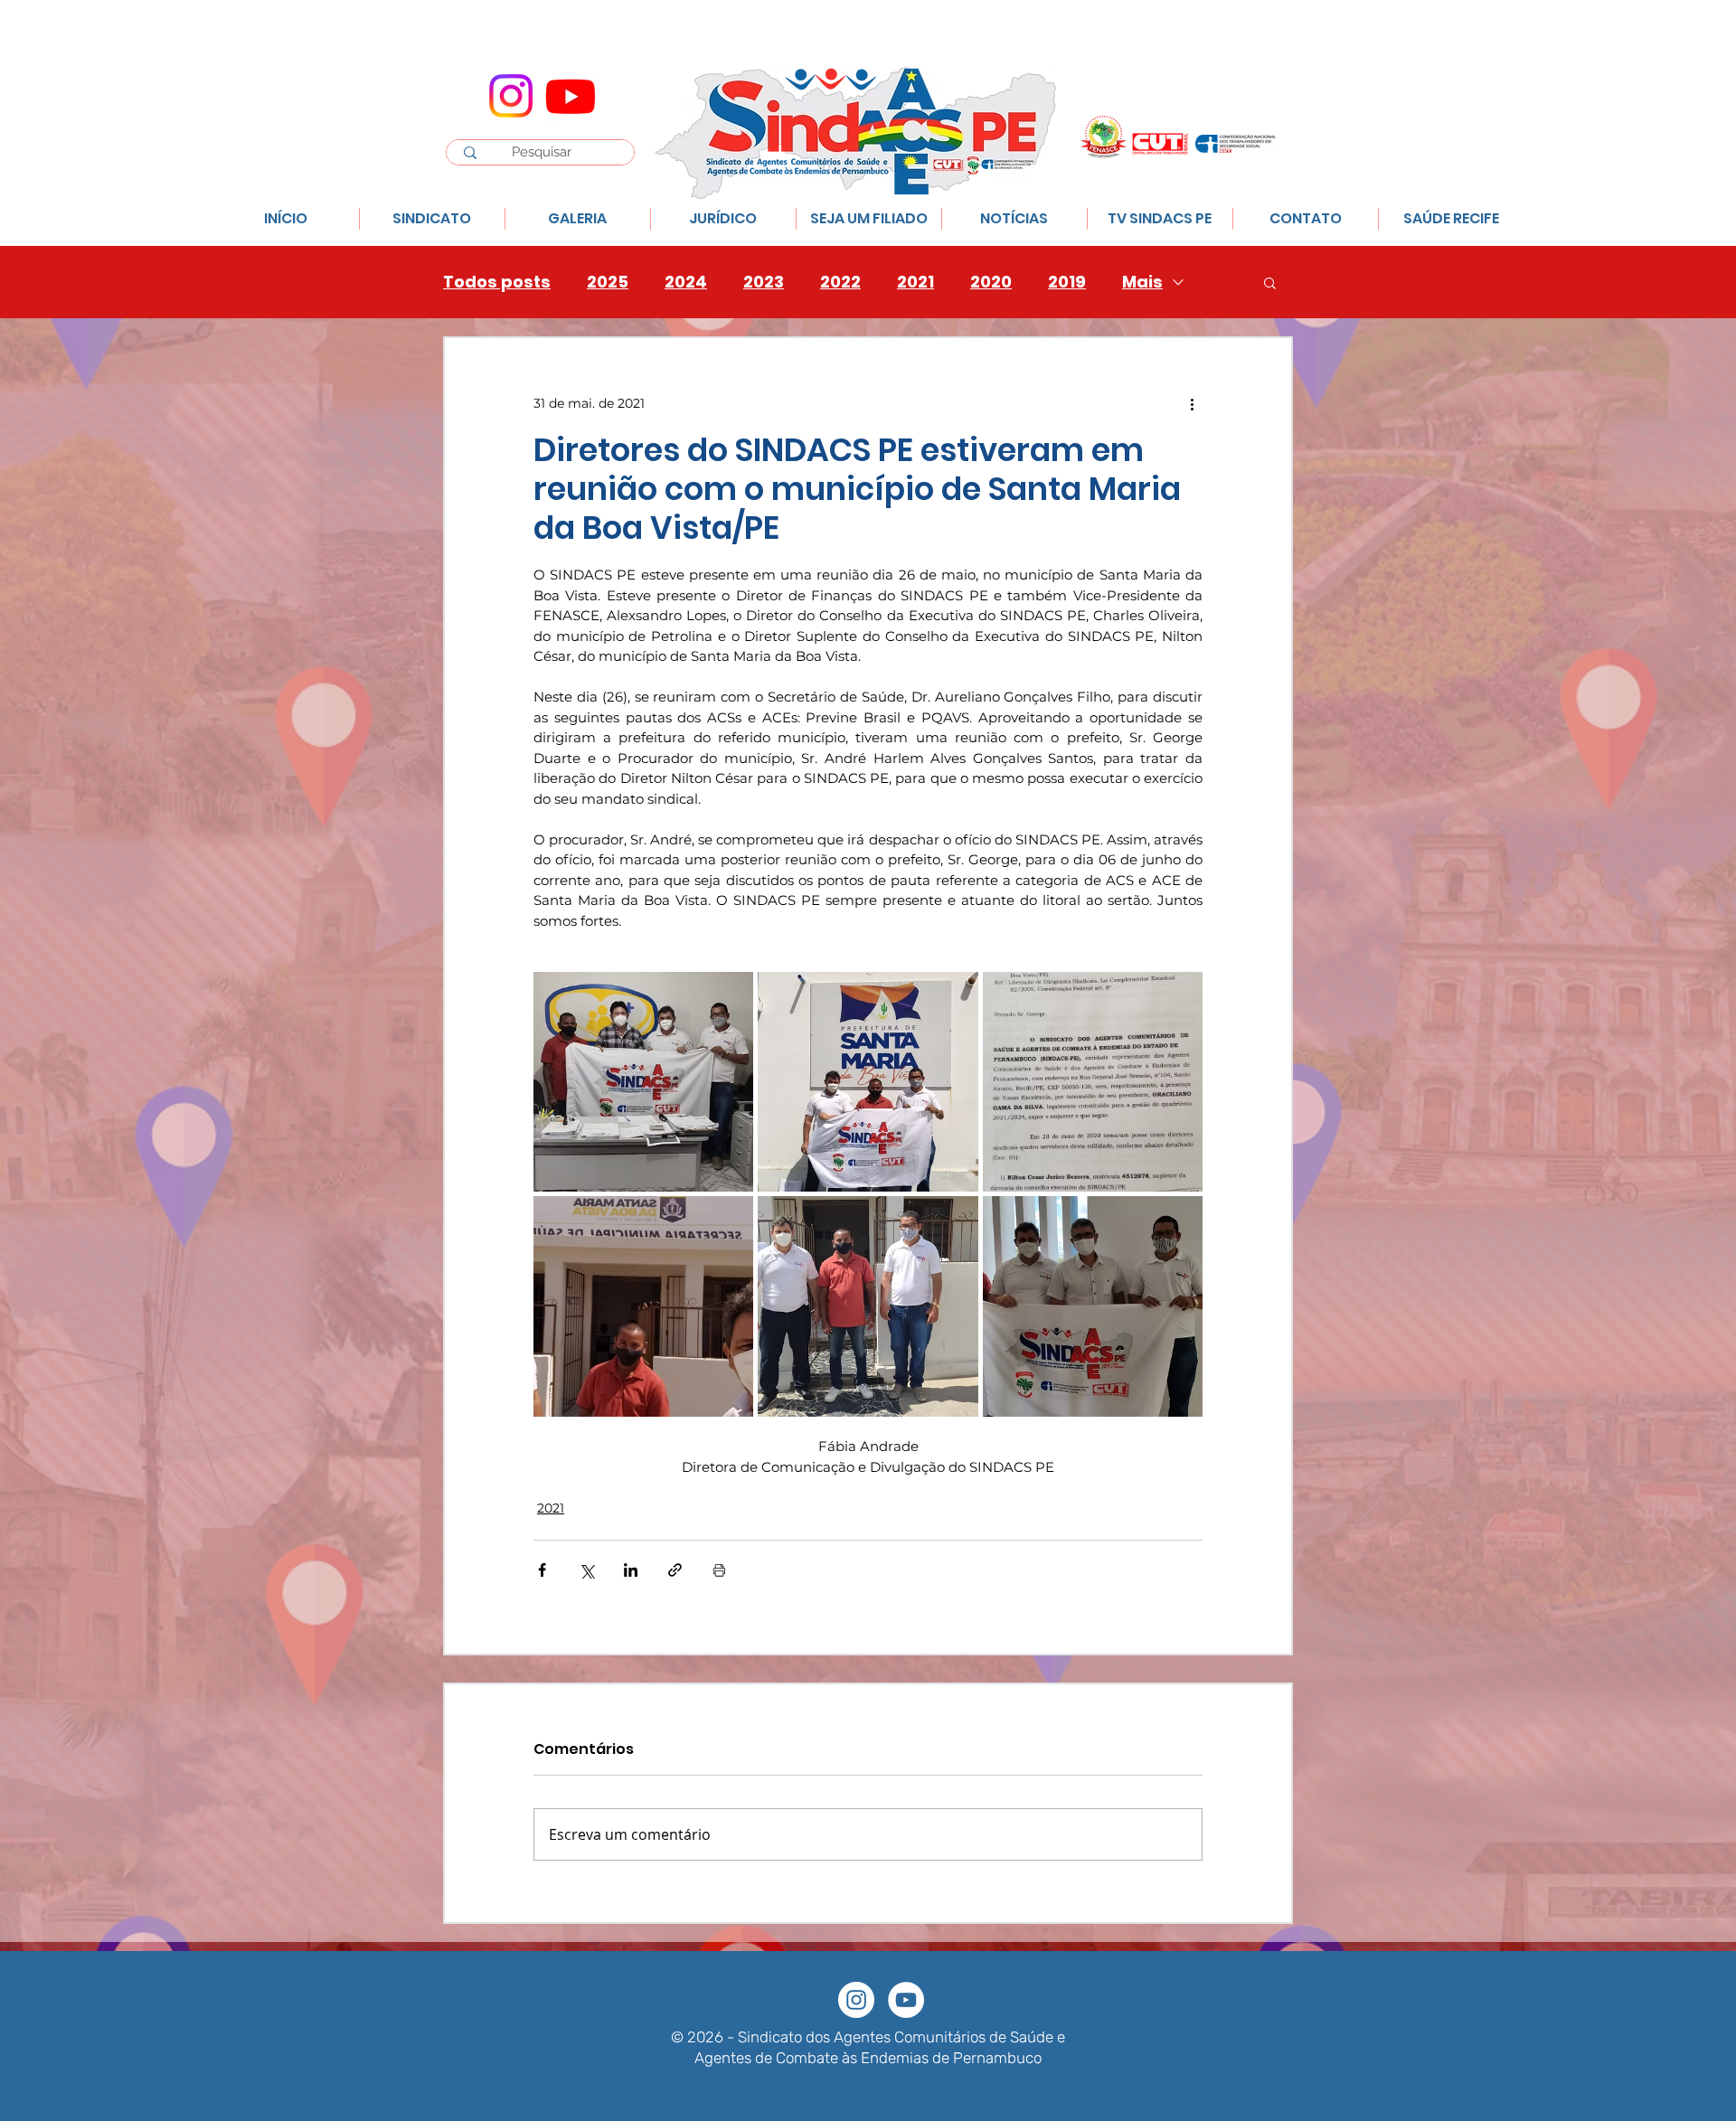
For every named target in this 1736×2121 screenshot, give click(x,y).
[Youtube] (571, 96)
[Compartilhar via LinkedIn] (631, 1570)
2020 (991, 282)
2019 (1067, 282)
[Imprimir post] (719, 1570)
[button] (1270, 282)
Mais (1142, 282)
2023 (764, 282)
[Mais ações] (1192, 403)
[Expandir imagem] (643, 1082)
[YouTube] (906, 2000)
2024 (686, 282)
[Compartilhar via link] (675, 1570)
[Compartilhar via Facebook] (542, 1570)
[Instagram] (511, 96)
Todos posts (497, 282)
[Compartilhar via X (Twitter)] (586, 1570)
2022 (840, 282)
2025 (608, 282)
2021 (915, 282)
